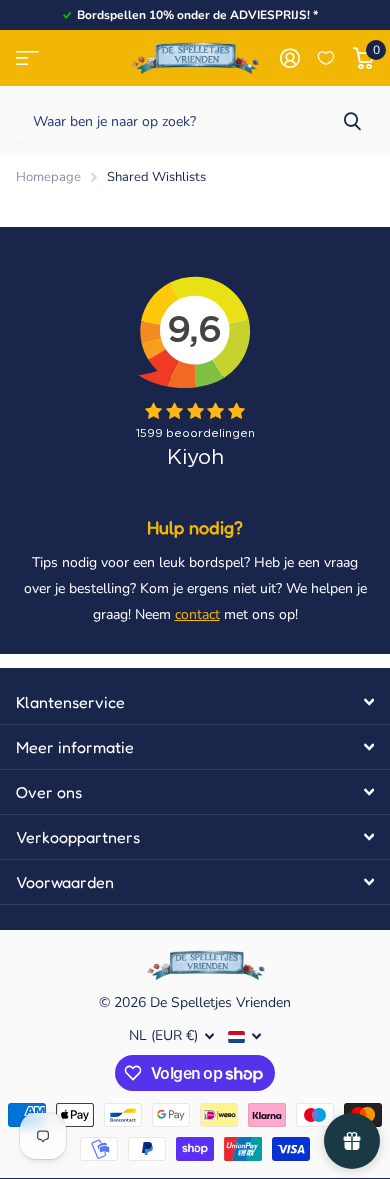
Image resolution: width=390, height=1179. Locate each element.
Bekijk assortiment (27, 58)
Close (195, 702)
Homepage (48, 177)
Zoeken (352, 120)
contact (197, 614)
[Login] (289, 58)
